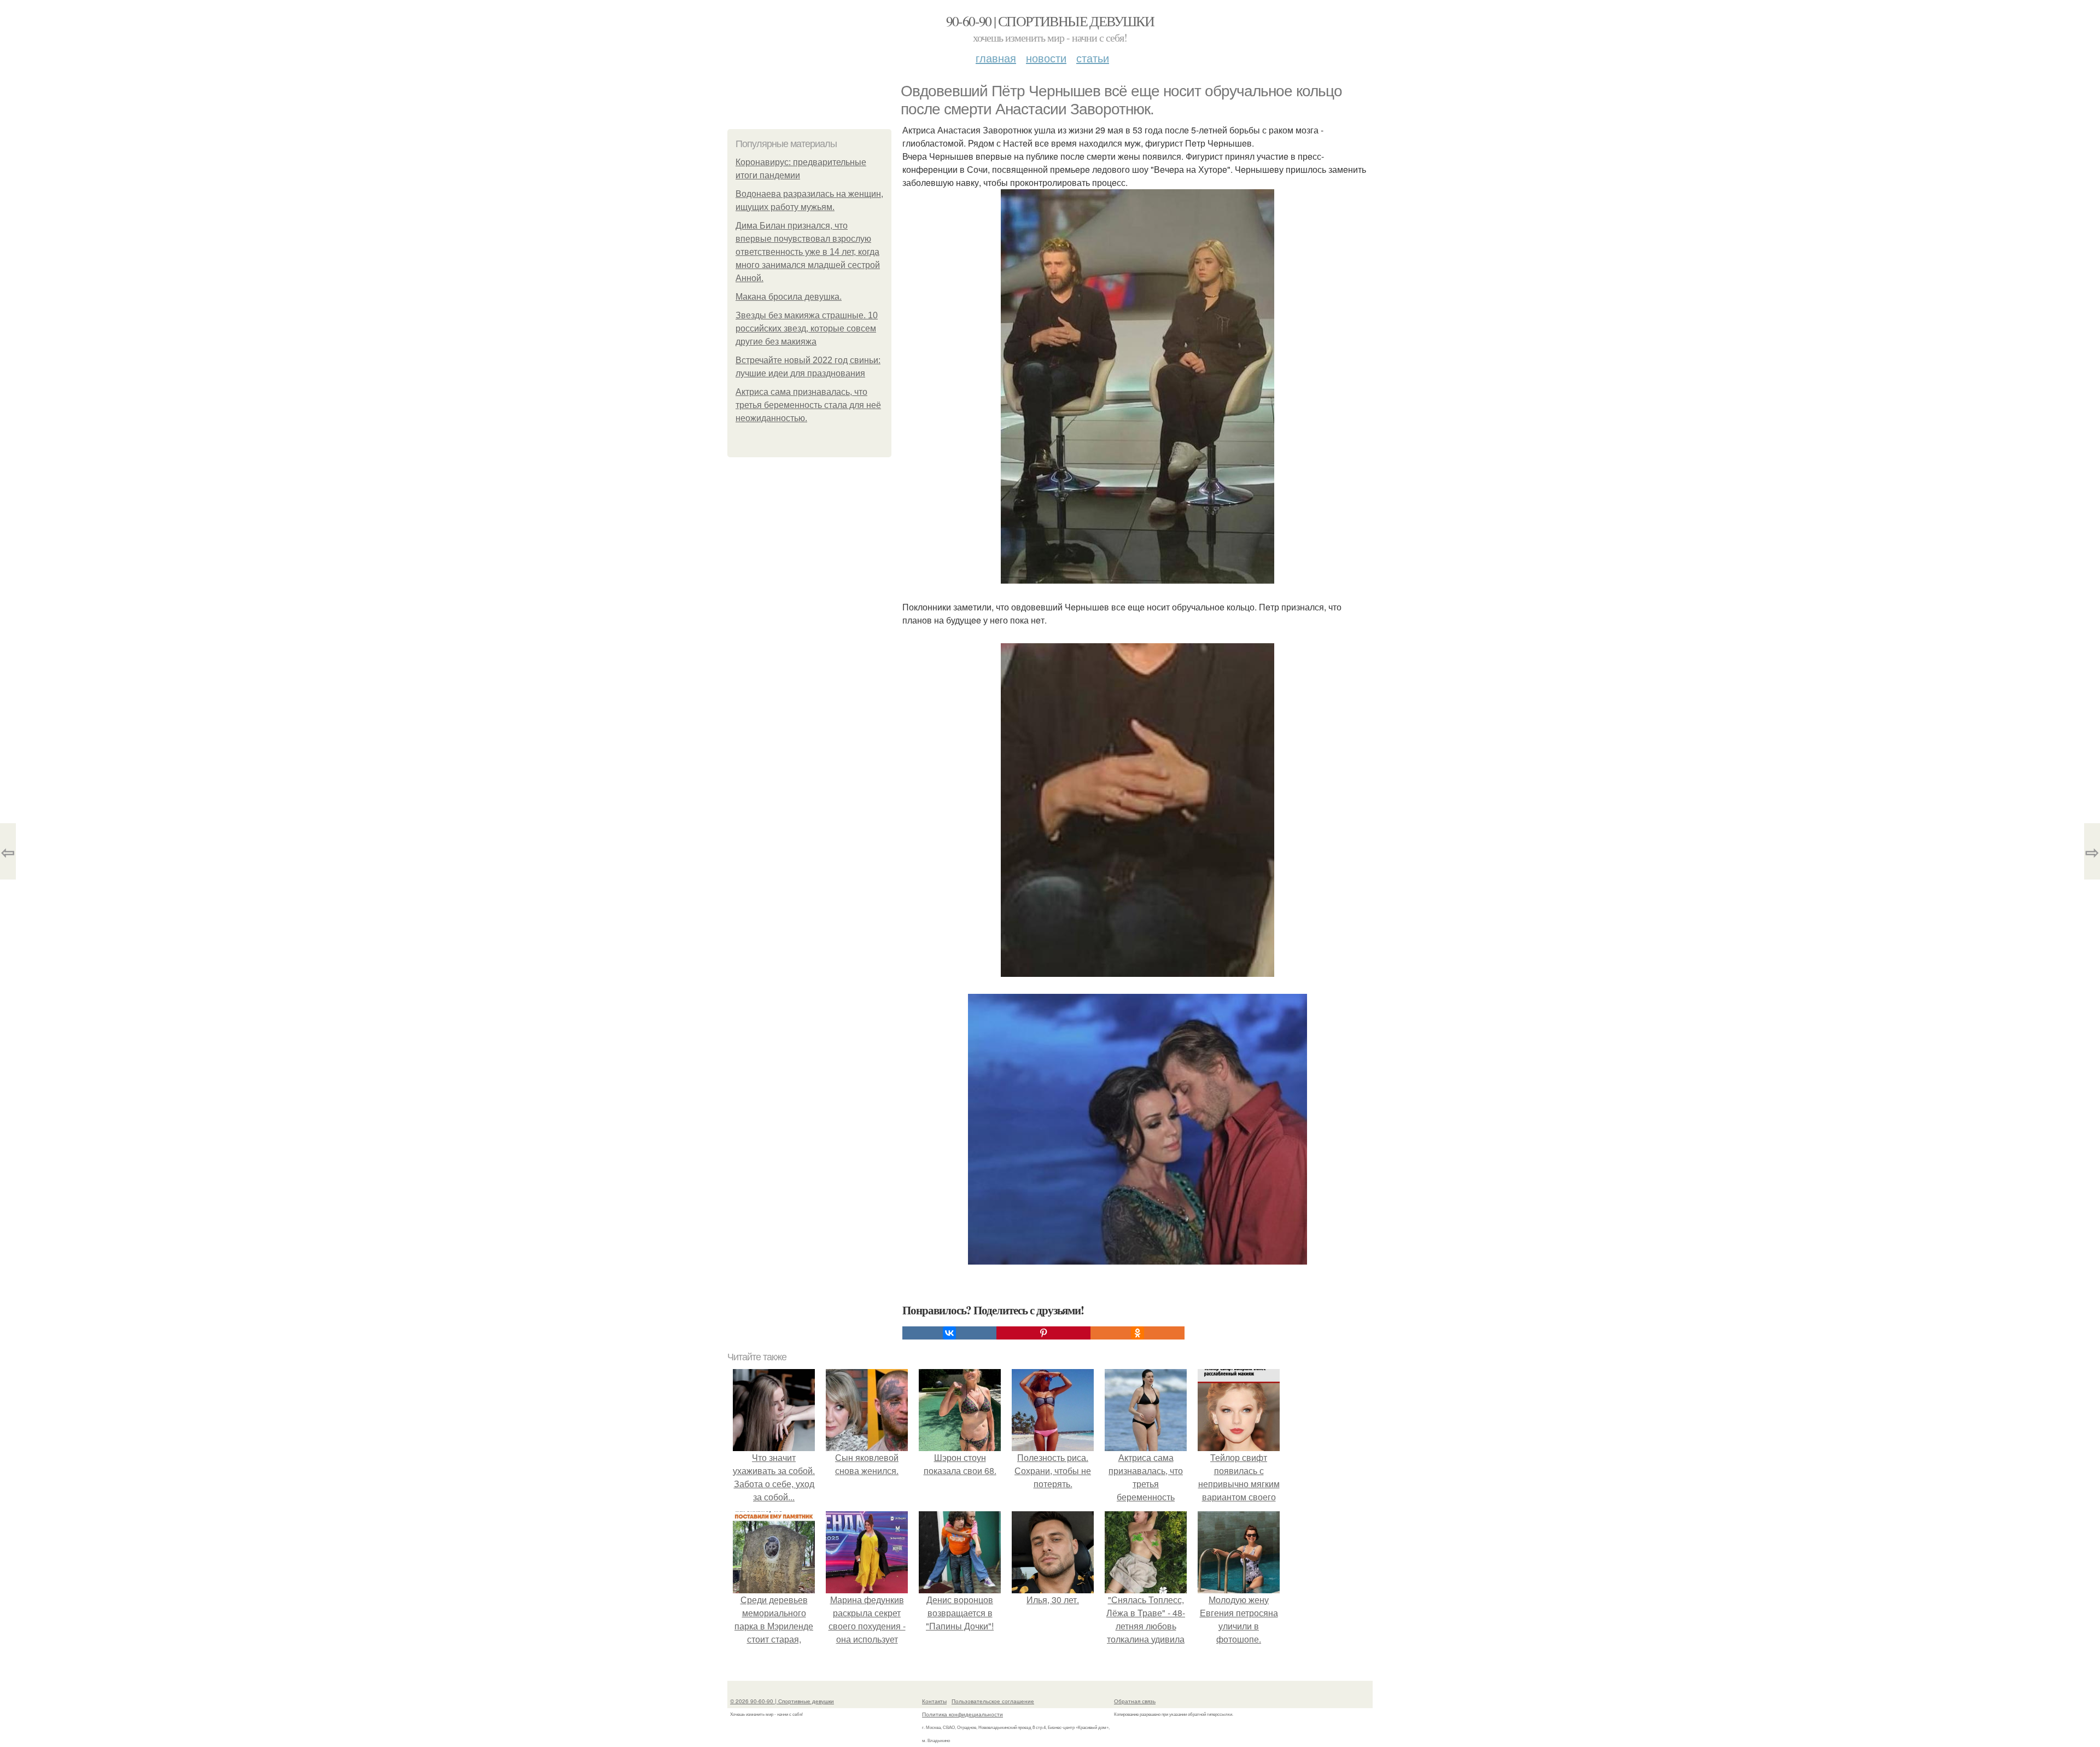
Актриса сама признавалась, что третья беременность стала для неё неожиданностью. (808, 405)
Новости (1046, 58)
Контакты (934, 1701)
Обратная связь (1135, 1701)
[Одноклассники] (1137, 1333)
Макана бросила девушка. (789, 297)
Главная (996, 58)
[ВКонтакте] (949, 1333)
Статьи (1093, 58)
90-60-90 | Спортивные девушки (1050, 21)
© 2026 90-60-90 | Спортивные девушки (782, 1701)
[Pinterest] (1043, 1333)
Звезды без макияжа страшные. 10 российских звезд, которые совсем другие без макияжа (807, 328)
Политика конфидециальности (962, 1714)
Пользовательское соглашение (993, 1701)
